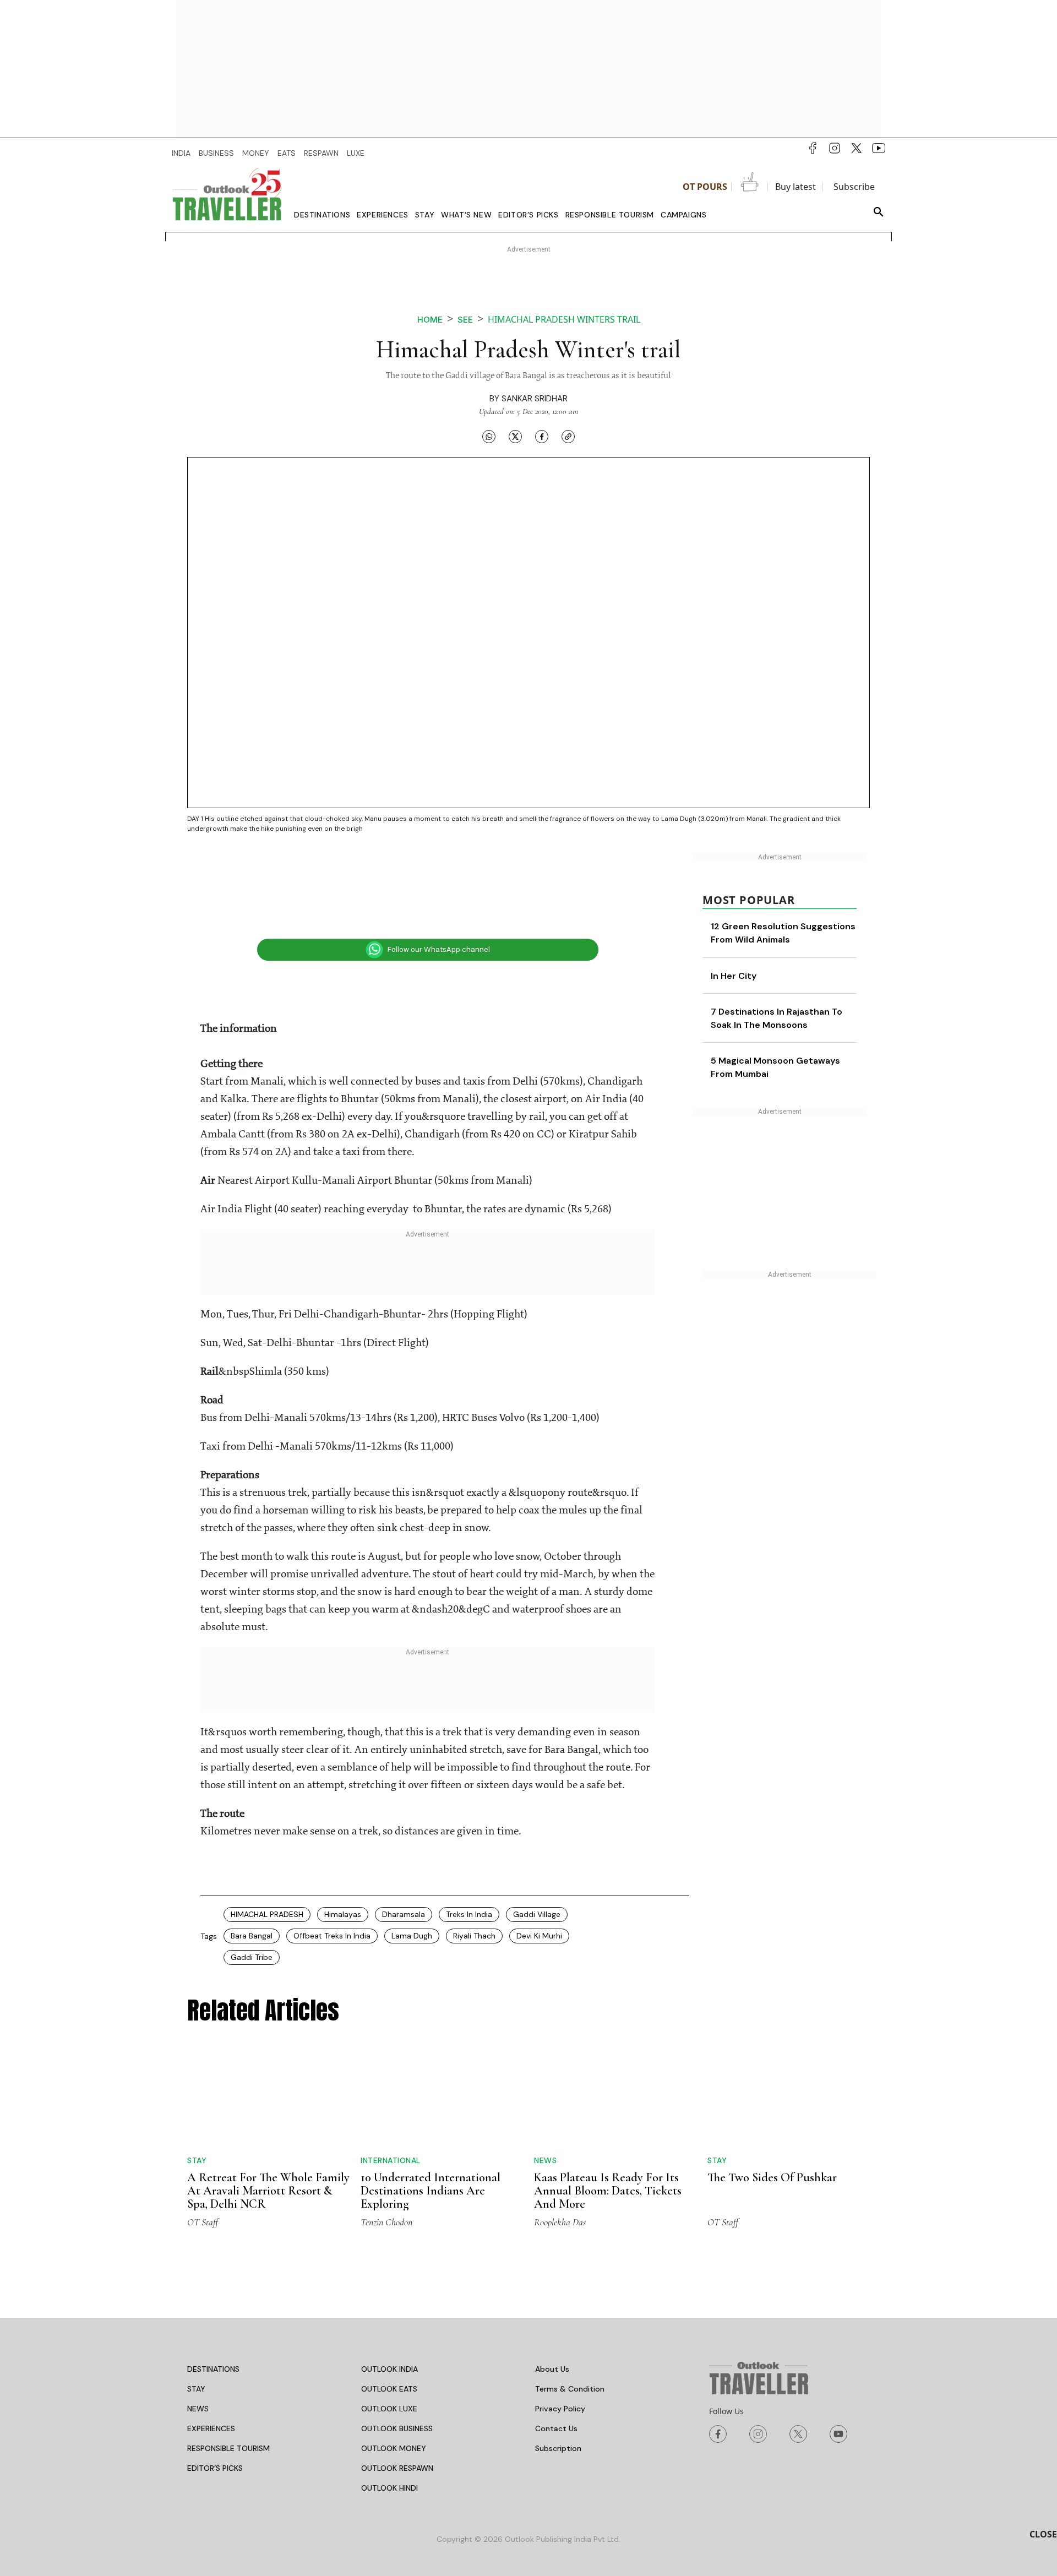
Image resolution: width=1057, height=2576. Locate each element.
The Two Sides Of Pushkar (772, 2094)
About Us (552, 2325)
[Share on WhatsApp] (489, 436)
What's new (466, 215)
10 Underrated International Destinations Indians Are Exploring (431, 2107)
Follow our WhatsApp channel (439, 949)
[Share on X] (515, 436)
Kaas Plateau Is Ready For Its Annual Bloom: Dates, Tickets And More (608, 2147)
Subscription (558, 2404)
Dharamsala (404, 1914)
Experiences (383, 215)
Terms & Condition (570, 2345)
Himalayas (343, 1914)
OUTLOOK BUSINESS (397, 2384)
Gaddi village (537, 1914)
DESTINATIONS (213, 2325)
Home (430, 320)
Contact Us (556, 2384)
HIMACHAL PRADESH (267, 1914)
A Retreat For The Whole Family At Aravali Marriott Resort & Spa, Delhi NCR (268, 2107)
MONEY (256, 153)
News (545, 2116)
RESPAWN (321, 153)
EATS (287, 153)
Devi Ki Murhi (539, 1936)
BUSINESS (216, 153)
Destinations (322, 215)
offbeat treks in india (332, 1936)
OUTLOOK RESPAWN (397, 2424)
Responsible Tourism (610, 215)
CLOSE (1043, 2534)
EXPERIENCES (211, 2384)
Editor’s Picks (528, 215)
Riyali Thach (474, 1936)
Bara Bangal (252, 1936)
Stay (425, 215)
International (391, 2077)
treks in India (469, 1914)
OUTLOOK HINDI (389, 2444)
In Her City (784, 989)
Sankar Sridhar (535, 399)
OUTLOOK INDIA (389, 2325)
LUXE (356, 153)
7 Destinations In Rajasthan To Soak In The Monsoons (799, 1038)
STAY (196, 2345)
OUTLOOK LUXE (389, 2365)
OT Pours (705, 187)
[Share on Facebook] (542, 436)
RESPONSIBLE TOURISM (228, 2404)
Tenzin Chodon (386, 2178)
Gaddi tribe (252, 1957)
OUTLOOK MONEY (394, 2404)
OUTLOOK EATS (389, 2345)
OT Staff (203, 2178)
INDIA (181, 153)
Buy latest (796, 187)
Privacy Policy (560, 2365)
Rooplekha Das (560, 2178)
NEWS (198, 2365)
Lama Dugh (412, 1936)
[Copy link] (568, 436)
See (465, 320)
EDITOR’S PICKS (215, 2424)
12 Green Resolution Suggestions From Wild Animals (792, 940)
